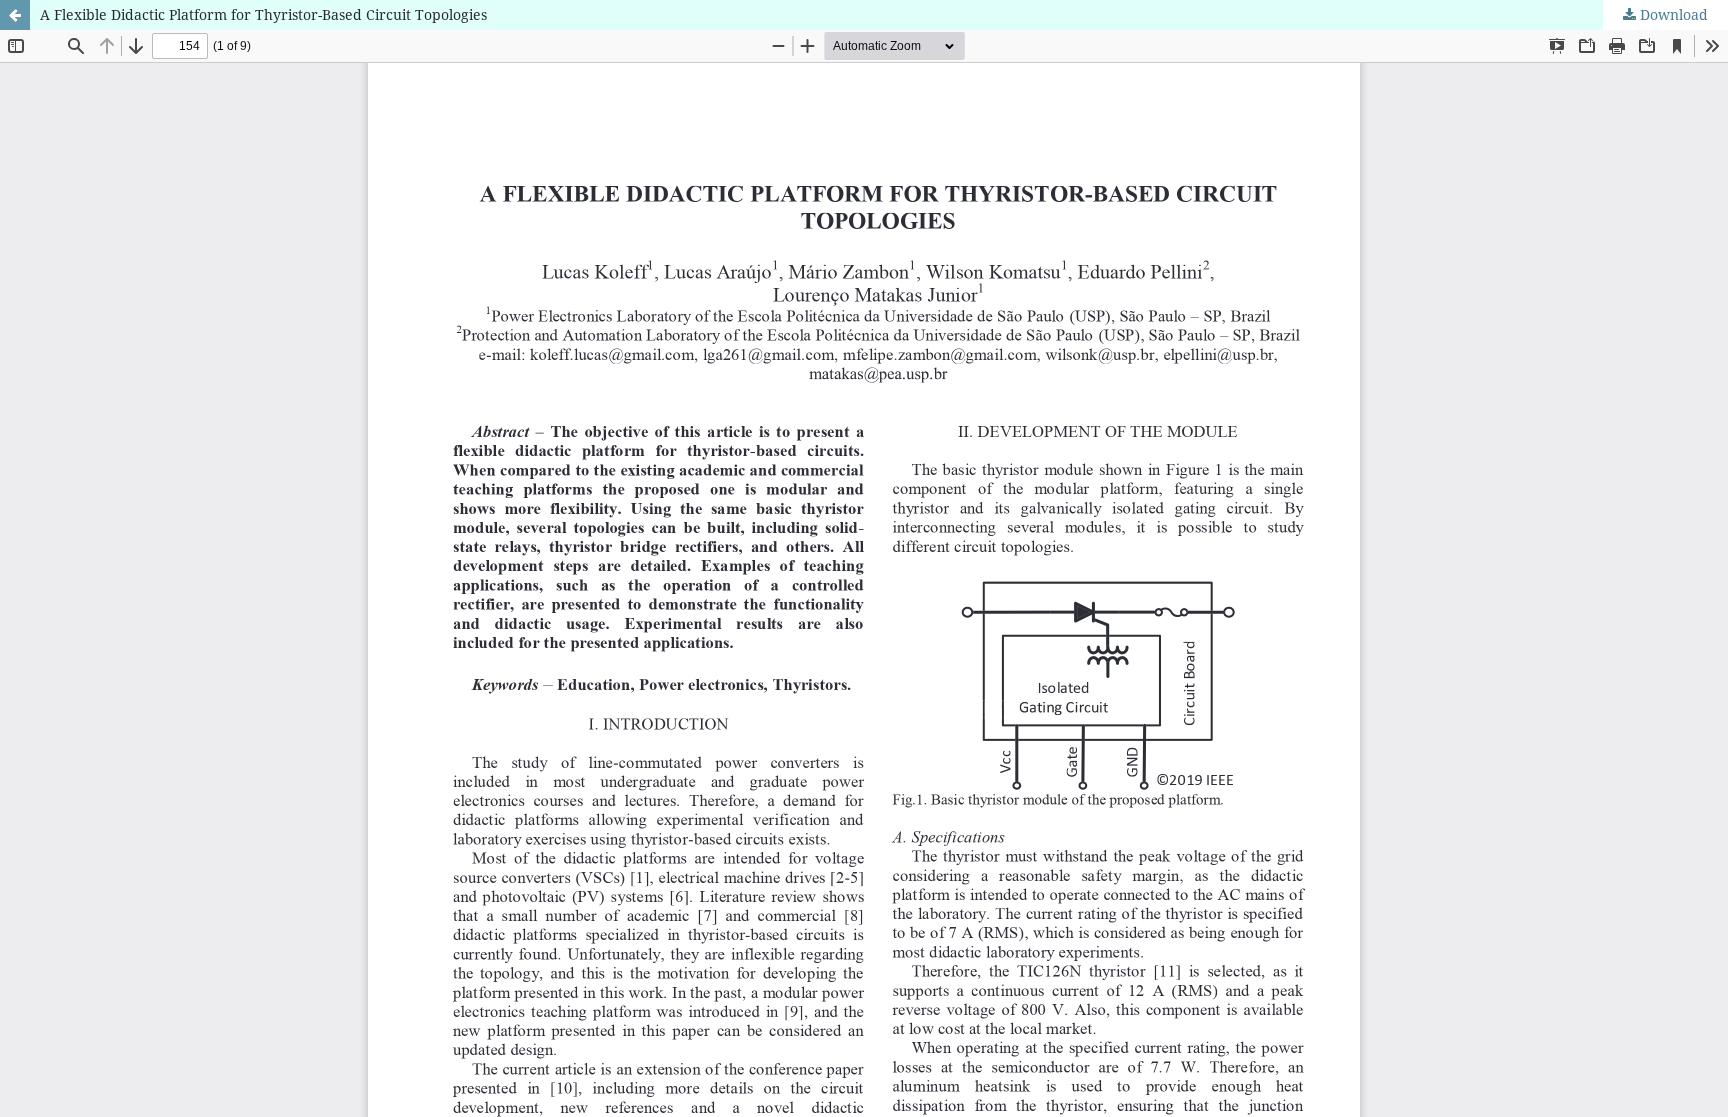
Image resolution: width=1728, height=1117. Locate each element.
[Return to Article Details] (15, 15)
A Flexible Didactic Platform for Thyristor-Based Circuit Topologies (263, 14)
